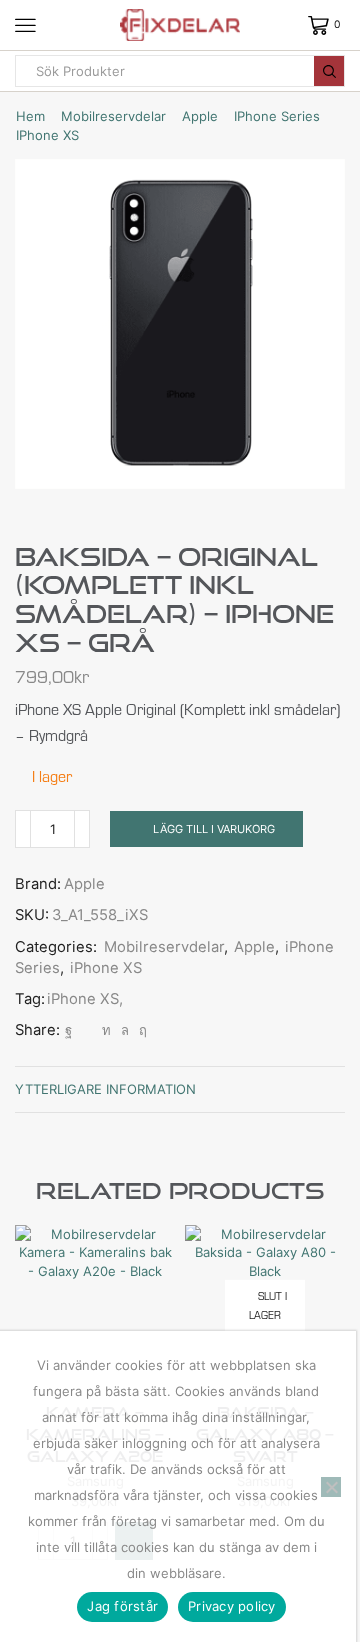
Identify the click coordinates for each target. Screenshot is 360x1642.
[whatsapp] (125, 1030)
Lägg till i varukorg (214, 829)
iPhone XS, (85, 999)
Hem (30, 116)
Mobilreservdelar (113, 116)
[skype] (140, 1030)
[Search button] (329, 71)
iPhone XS (47, 135)
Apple (200, 116)
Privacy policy (232, 1606)
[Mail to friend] (87, 1030)
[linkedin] (106, 1030)
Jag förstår (122, 1606)
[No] (331, 1487)
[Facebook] (68, 1030)
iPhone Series (277, 116)
